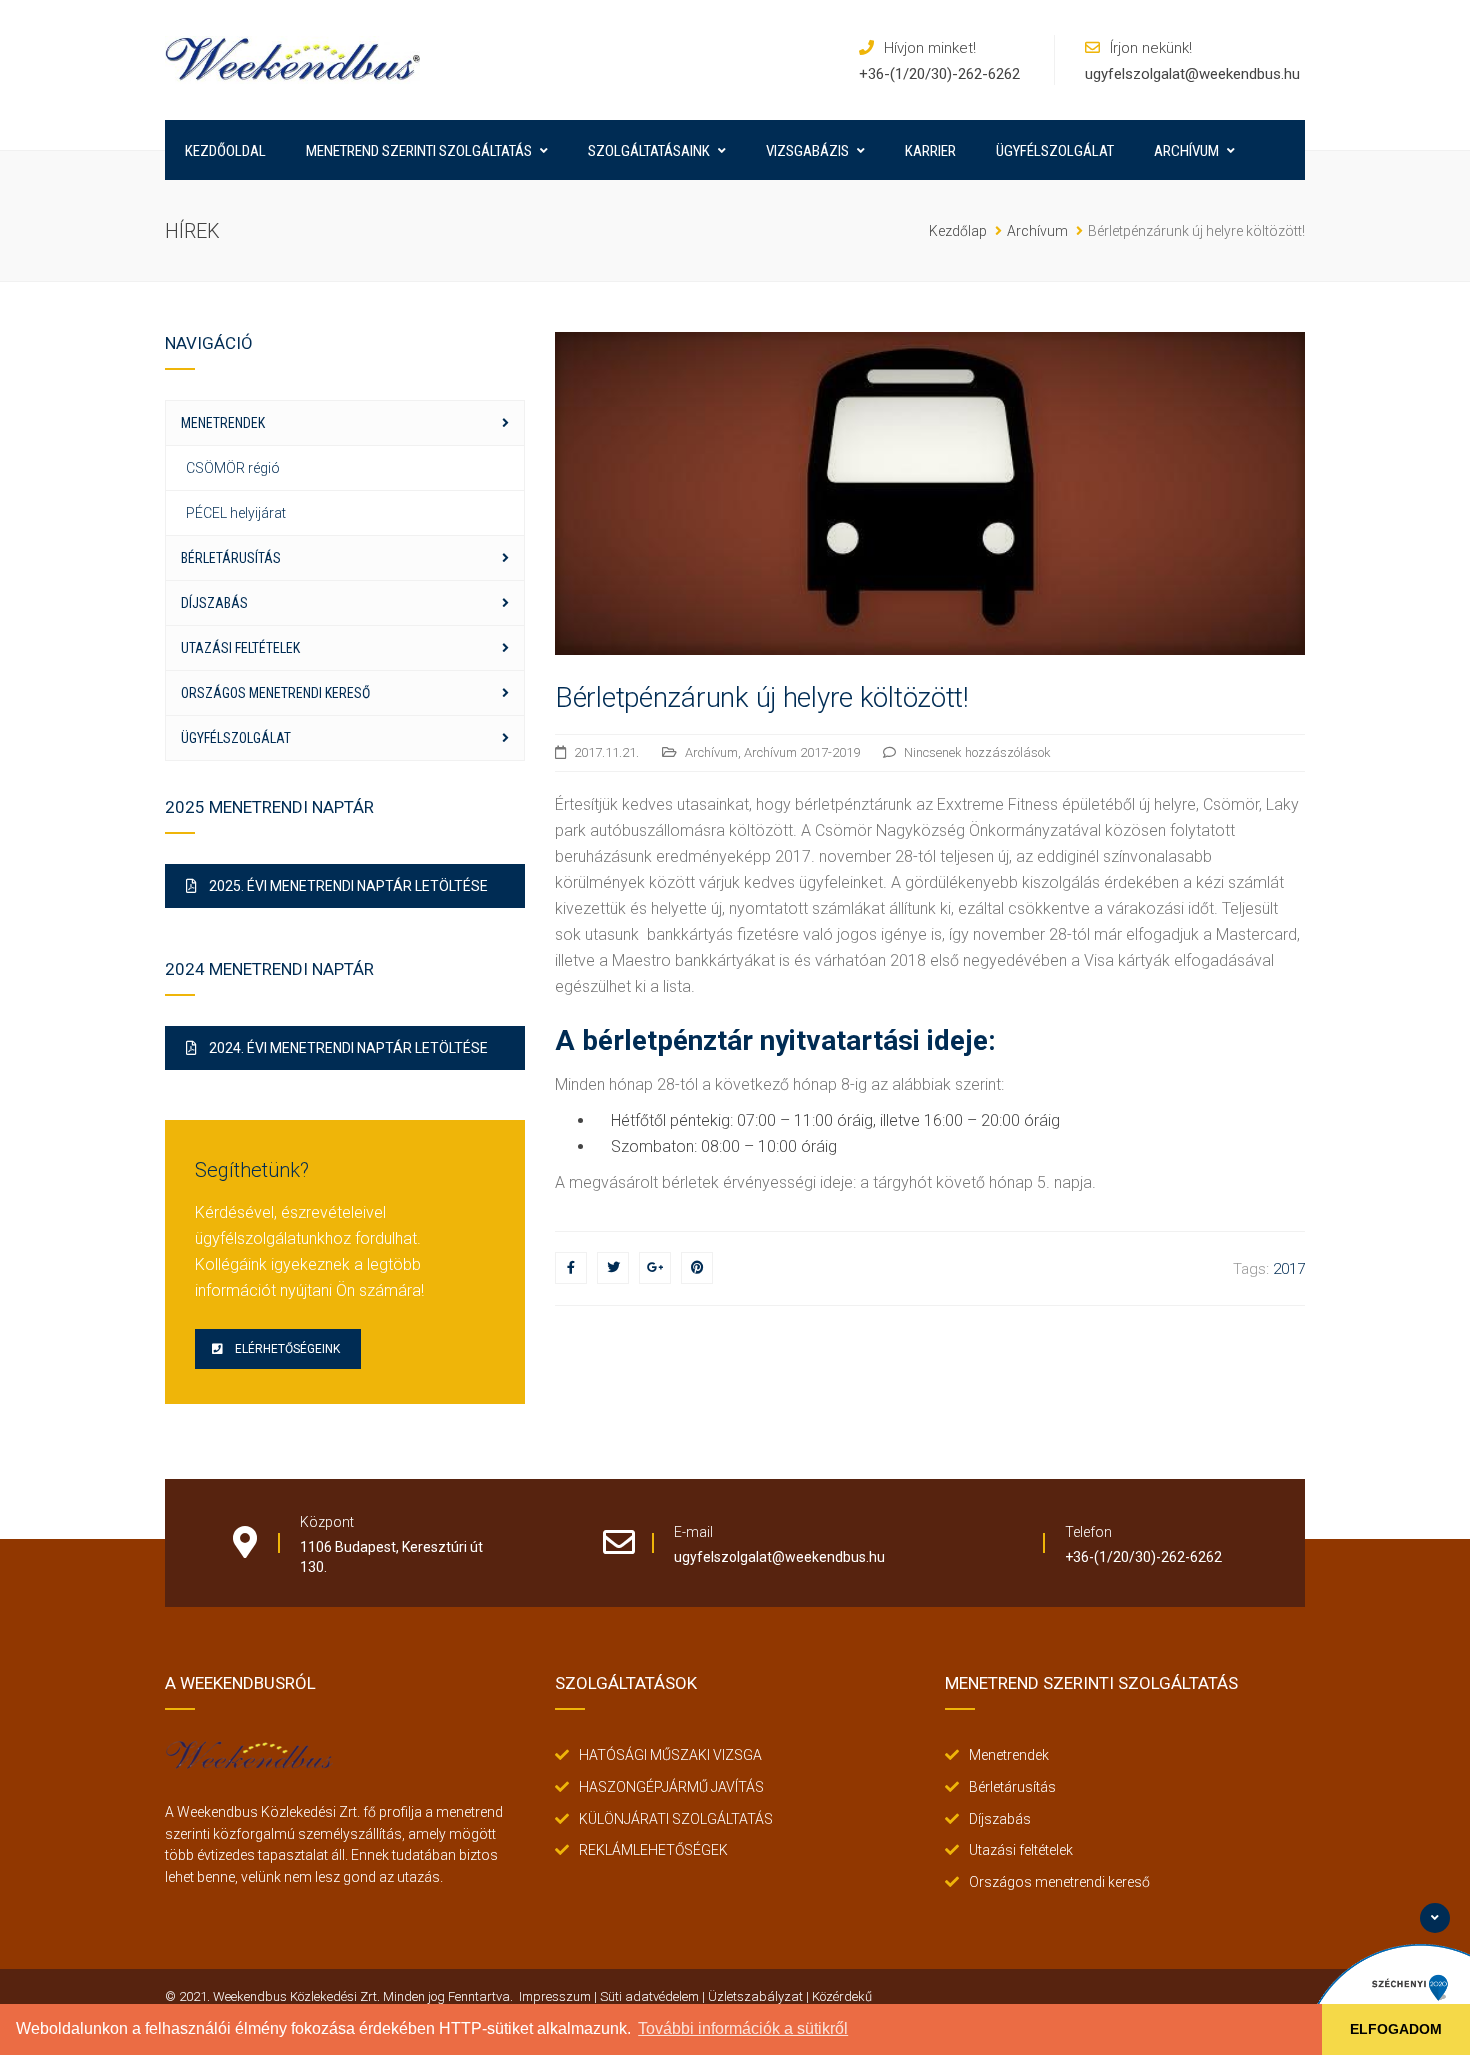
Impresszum (555, 1996)
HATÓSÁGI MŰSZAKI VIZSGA (670, 1755)
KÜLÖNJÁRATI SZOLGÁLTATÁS (676, 1819)
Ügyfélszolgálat (1055, 151)
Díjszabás (214, 603)
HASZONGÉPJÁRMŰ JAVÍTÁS (671, 1787)
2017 (1289, 1269)
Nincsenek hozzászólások (977, 752)
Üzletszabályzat (755, 1996)
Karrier (930, 151)
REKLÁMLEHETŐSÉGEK (653, 1850)
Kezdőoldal (225, 151)
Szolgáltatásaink (649, 151)
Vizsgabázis (807, 151)
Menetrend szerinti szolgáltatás (419, 151)
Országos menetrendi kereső (275, 693)
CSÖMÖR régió (233, 468)
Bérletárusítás (231, 558)
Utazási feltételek (240, 648)
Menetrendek (223, 423)
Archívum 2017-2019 (802, 752)
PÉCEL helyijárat (236, 513)
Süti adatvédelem (649, 1996)
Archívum (1186, 151)
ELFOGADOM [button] (1396, 2029)
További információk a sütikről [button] (743, 2028)
